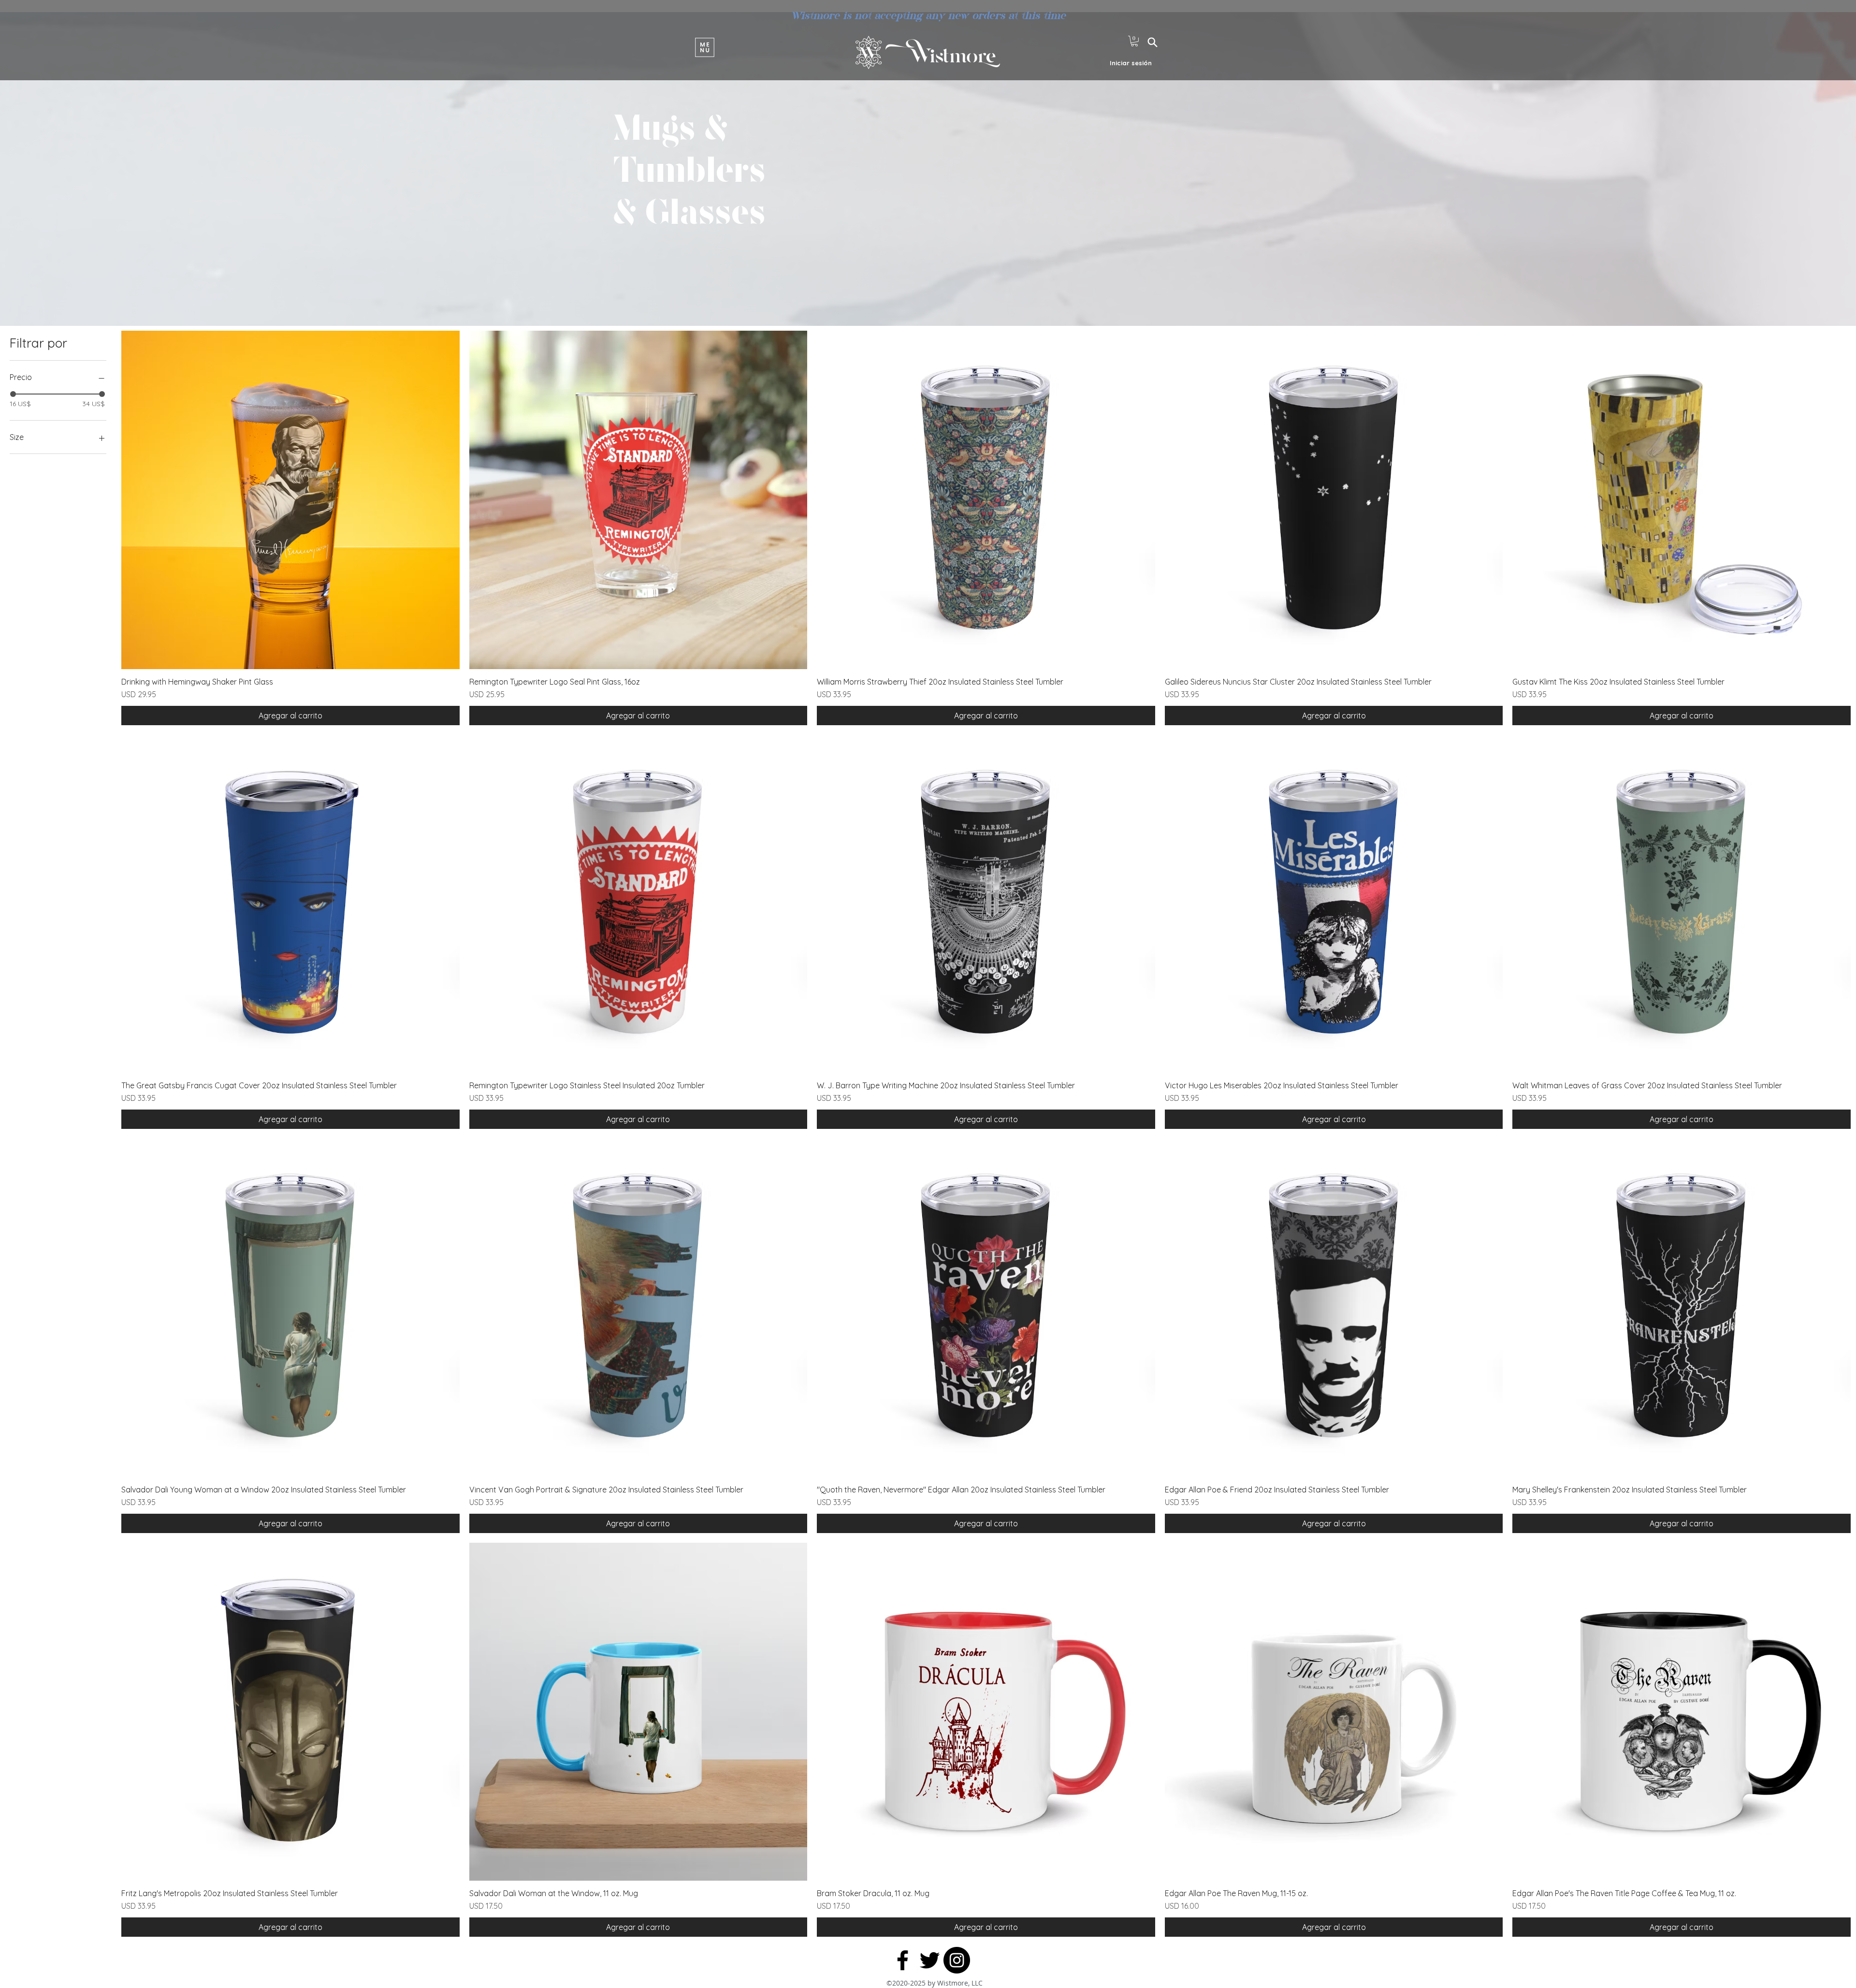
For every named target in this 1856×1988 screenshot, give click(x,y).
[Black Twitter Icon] (930, 1960)
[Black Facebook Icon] (903, 1960)
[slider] (13, 394)
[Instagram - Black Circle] (957, 1960)
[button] (704, 47)
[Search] (1152, 42)
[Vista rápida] (290, 500)
